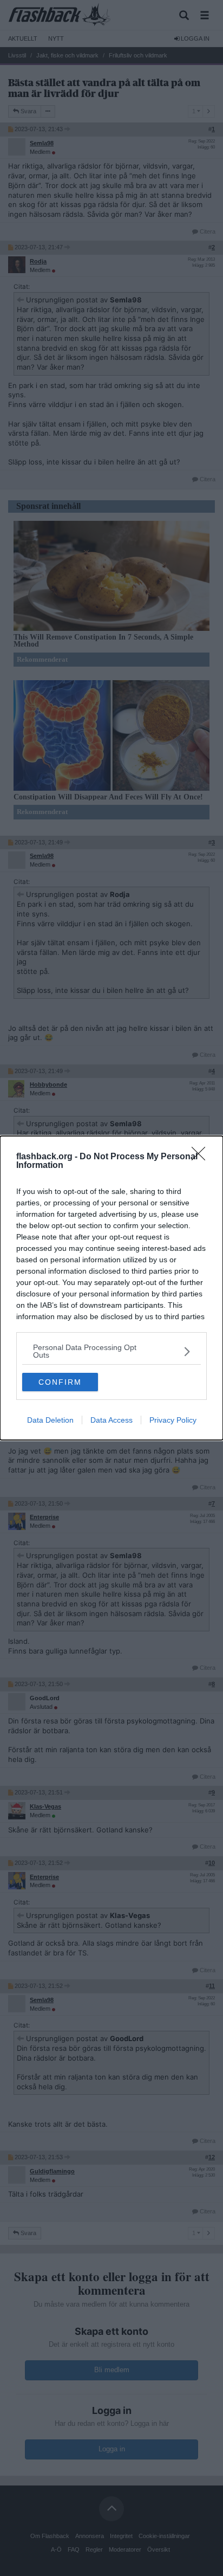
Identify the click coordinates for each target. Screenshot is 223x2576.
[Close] (202, 1157)
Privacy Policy (173, 1420)
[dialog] (111, 1288)
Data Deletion (50, 1420)
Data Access (111, 1420)
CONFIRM (60, 1382)
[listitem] (111, 1351)
